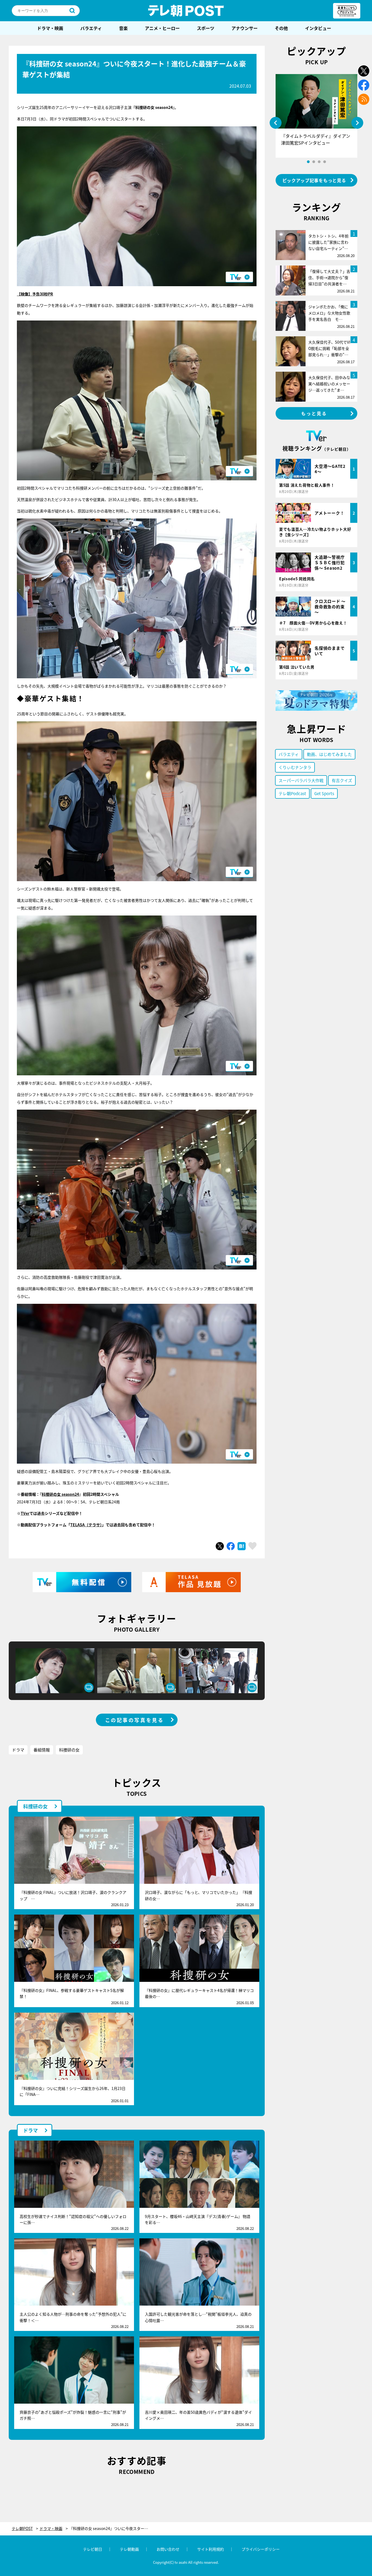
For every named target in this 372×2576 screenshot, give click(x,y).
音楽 (123, 28)
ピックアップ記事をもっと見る (314, 180)
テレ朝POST (186, 11)
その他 (281, 28)
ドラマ (18, 1750)
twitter (364, 71)
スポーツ (206, 28)
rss (364, 99)
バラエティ (91, 28)
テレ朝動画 (129, 2549)
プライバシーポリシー (261, 2549)
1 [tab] (308, 162)
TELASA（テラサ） (86, 1525)
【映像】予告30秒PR (35, 294)
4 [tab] (325, 162)
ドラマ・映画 (50, 28)
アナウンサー (245, 28)
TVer (25, 1513)
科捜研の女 (69, 1750)
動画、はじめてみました (329, 754)
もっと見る (314, 413)
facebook (364, 85)
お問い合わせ (168, 2549)
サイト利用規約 (211, 2549)
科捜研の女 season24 (60, 1494)
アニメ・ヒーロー (162, 28)
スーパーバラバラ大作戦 (301, 780)
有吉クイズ (342, 780)
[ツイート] (220, 1546)
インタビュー (318, 28)
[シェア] (231, 1546)
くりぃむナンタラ (295, 767)
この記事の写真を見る (135, 1720)
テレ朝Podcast (292, 793)
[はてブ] (242, 1546)
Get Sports (324, 793)
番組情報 (42, 1750)
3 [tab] (319, 162)
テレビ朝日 (93, 2549)
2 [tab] (314, 162)
